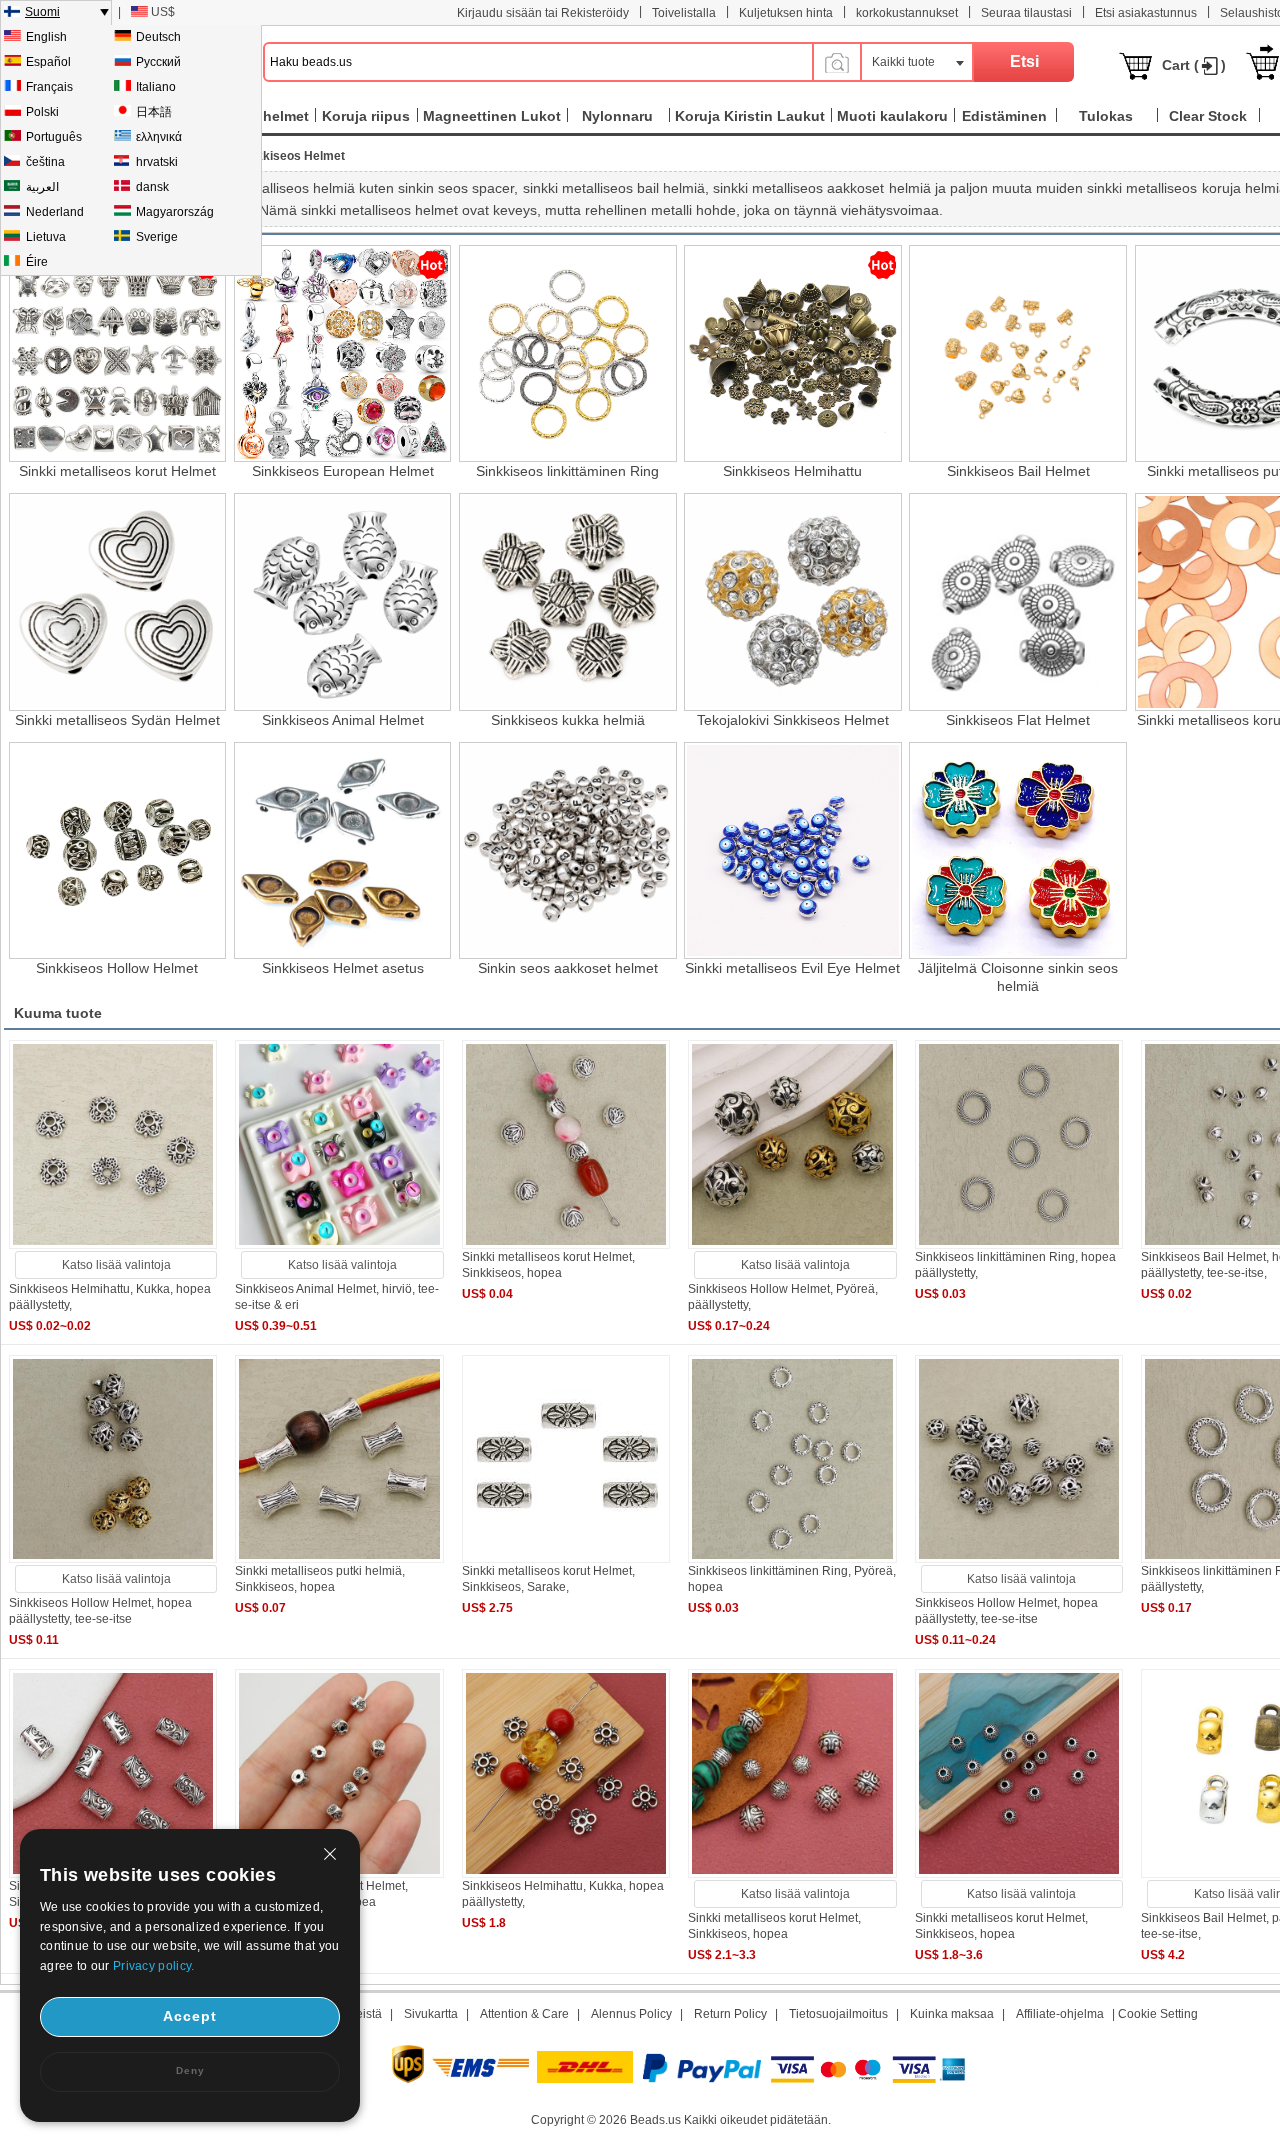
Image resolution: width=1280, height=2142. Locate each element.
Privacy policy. (154, 1966)
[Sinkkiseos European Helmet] (342, 353)
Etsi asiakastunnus (1146, 13)
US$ (163, 12)
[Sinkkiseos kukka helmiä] (567, 601)
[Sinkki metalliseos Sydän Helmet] (117, 601)
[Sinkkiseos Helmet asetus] (342, 850)
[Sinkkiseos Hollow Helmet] (117, 850)
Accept (190, 2016)
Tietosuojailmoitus (838, 2014)
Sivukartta (431, 2014)
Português (54, 137)
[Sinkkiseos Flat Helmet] (1017, 601)
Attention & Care (524, 2014)
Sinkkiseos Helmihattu (792, 471)
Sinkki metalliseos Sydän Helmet (117, 720)
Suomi (42, 12)
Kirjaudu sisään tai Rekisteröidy (543, 13)
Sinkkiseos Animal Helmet (343, 720)
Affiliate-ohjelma (1060, 2014)
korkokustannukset (907, 13)
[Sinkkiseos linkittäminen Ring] (567, 353)
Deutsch (158, 37)
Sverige (157, 237)
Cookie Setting (1158, 2014)
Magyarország (175, 212)
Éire (37, 262)
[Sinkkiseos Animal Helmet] (342, 601)
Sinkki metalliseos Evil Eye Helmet (792, 968)
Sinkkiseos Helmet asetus (343, 968)
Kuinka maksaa (952, 2014)
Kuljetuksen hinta (786, 13)
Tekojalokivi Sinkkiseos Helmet (793, 720)
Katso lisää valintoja (116, 1265)
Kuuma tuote (58, 1013)
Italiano (156, 87)
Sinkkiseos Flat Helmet (1018, 720)
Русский (158, 62)
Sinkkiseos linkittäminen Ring (567, 471)
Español (48, 62)
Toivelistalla (684, 13)
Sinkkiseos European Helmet (343, 471)
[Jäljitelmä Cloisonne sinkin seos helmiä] (1017, 850)
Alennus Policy (631, 2014)
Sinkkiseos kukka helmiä (568, 720)
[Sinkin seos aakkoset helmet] (567, 850)
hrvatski (157, 162)
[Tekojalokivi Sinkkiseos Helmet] (792, 601)
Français (49, 87)
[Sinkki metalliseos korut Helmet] (117, 353)
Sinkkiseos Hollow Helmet (117, 968)
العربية (42, 187)
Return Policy (730, 2014)
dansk (152, 187)
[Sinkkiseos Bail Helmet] (1017, 353)
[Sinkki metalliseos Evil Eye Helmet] (792, 850)
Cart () (1194, 65)
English (46, 37)
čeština (45, 162)
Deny (190, 2070)
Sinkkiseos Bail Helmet (1018, 471)
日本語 (154, 112)
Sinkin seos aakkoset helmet (568, 968)
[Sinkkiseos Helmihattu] (792, 353)
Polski (42, 112)
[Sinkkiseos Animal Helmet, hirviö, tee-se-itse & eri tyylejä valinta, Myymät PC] (339, 1245)
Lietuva (46, 237)
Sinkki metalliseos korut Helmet (117, 471)
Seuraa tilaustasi (1026, 13)
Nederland (55, 212)
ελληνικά (159, 137)
